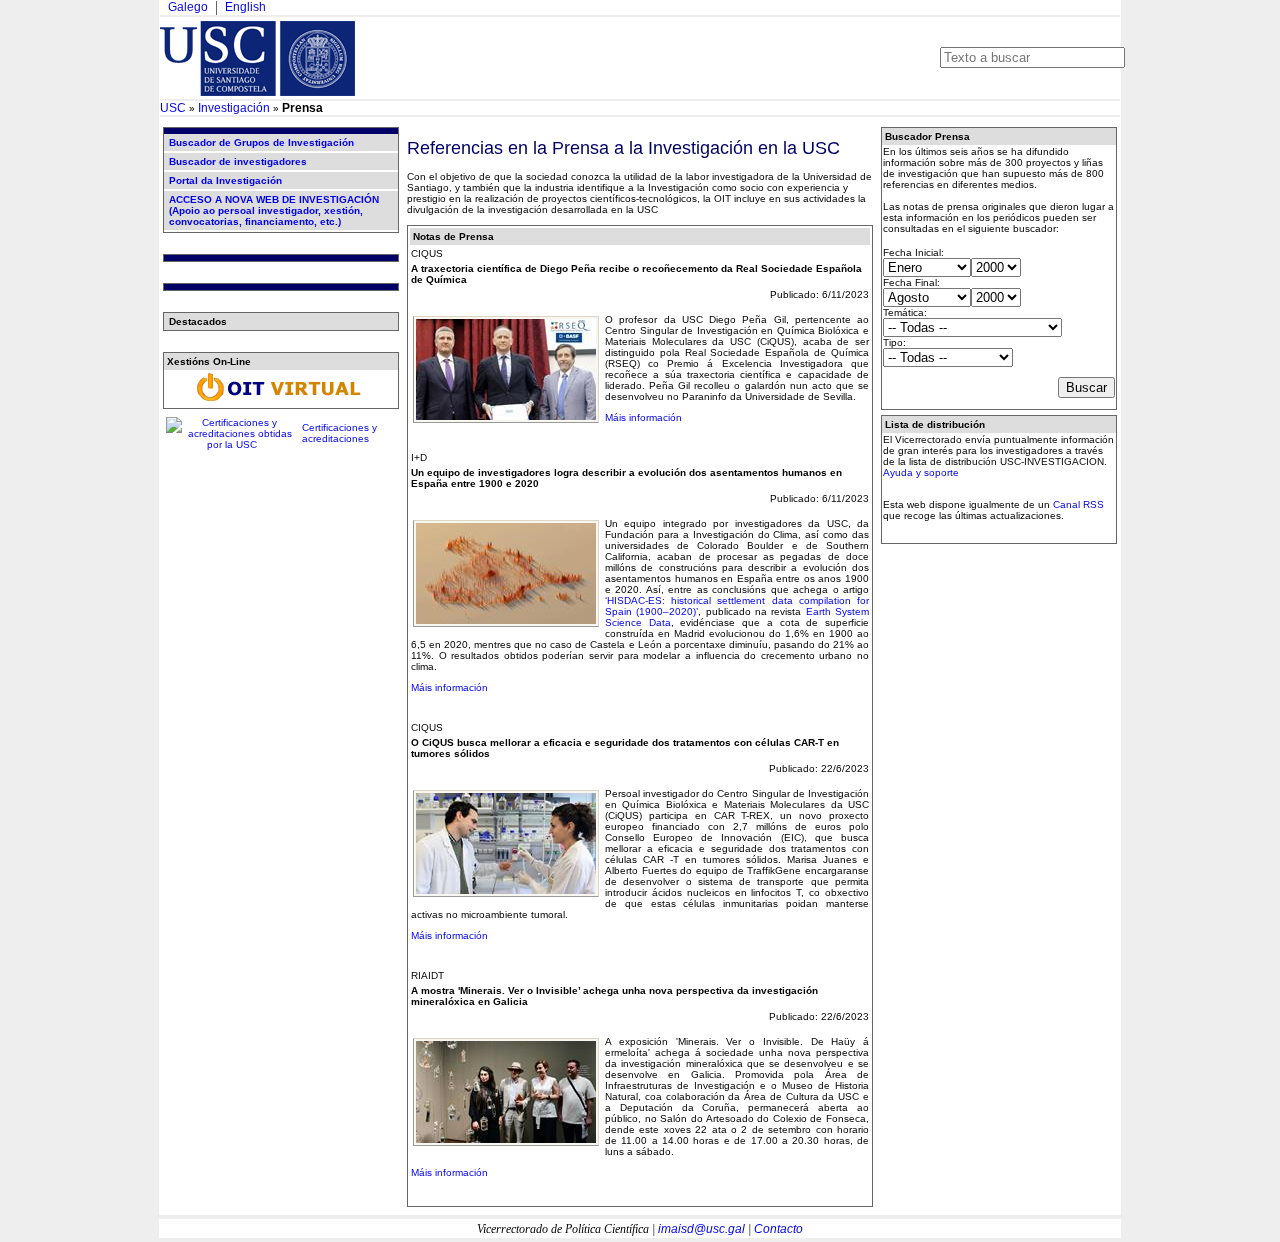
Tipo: (894, 342)
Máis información (643, 417)
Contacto (778, 1229)
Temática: (905, 312)
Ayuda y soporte (921, 472)
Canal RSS (1078, 504)
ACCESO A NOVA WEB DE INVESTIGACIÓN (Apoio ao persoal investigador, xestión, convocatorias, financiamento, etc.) (274, 210)
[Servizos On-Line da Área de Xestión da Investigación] (281, 401)
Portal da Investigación (225, 180)
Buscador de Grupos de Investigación (261, 142)
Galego (188, 7)
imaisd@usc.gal (701, 1229)
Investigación (234, 108)
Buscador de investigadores (238, 161)
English (245, 7)
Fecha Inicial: (913, 252)
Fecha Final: (911, 282)
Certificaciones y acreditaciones (339, 433)
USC (173, 108)
